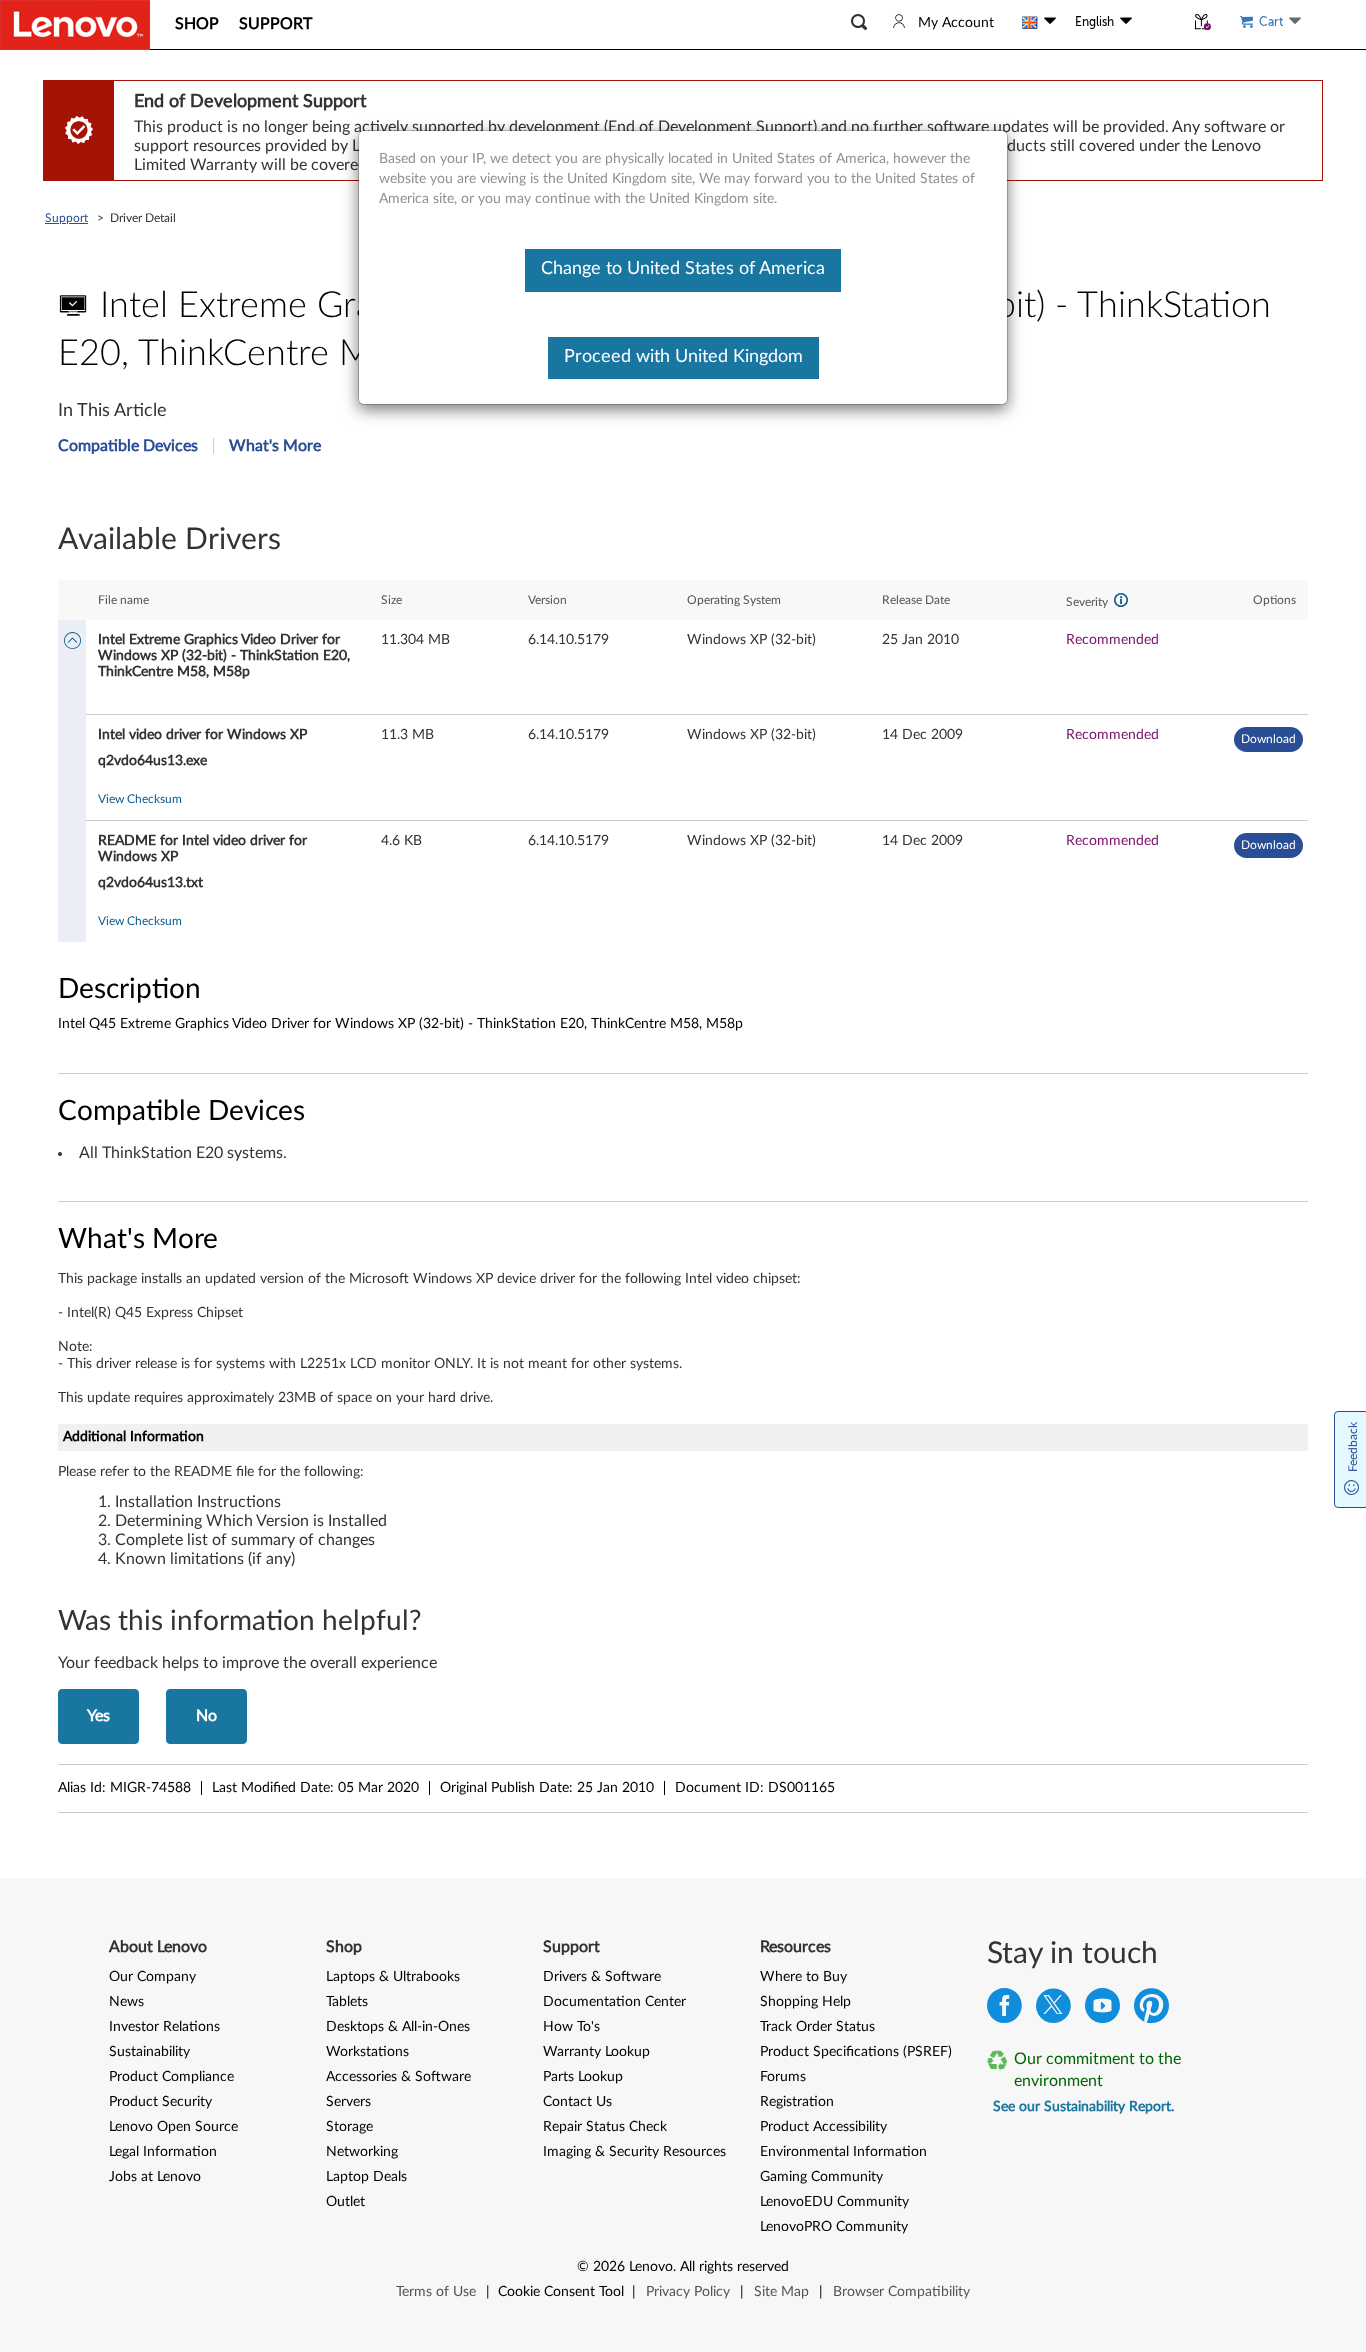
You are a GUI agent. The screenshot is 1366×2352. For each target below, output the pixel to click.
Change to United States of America (683, 269)
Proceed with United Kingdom (683, 357)
